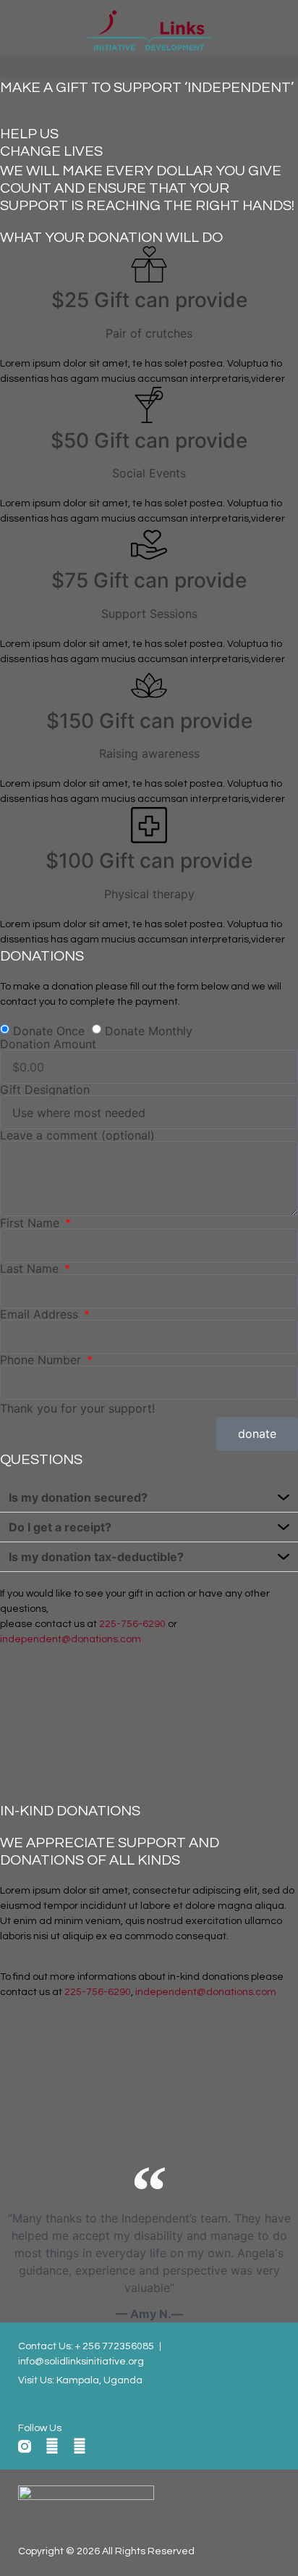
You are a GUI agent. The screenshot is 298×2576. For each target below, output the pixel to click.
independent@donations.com (71, 1639)
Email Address (41, 1314)
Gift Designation (45, 1090)
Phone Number (42, 1360)
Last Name (31, 1268)
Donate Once (49, 1031)
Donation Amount (48, 1044)
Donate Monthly (149, 1031)
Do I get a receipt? (60, 1527)
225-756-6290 (132, 1624)
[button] (149, 67)
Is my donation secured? (78, 1497)
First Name (31, 1223)
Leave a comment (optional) (77, 1135)
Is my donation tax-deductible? (96, 1557)
